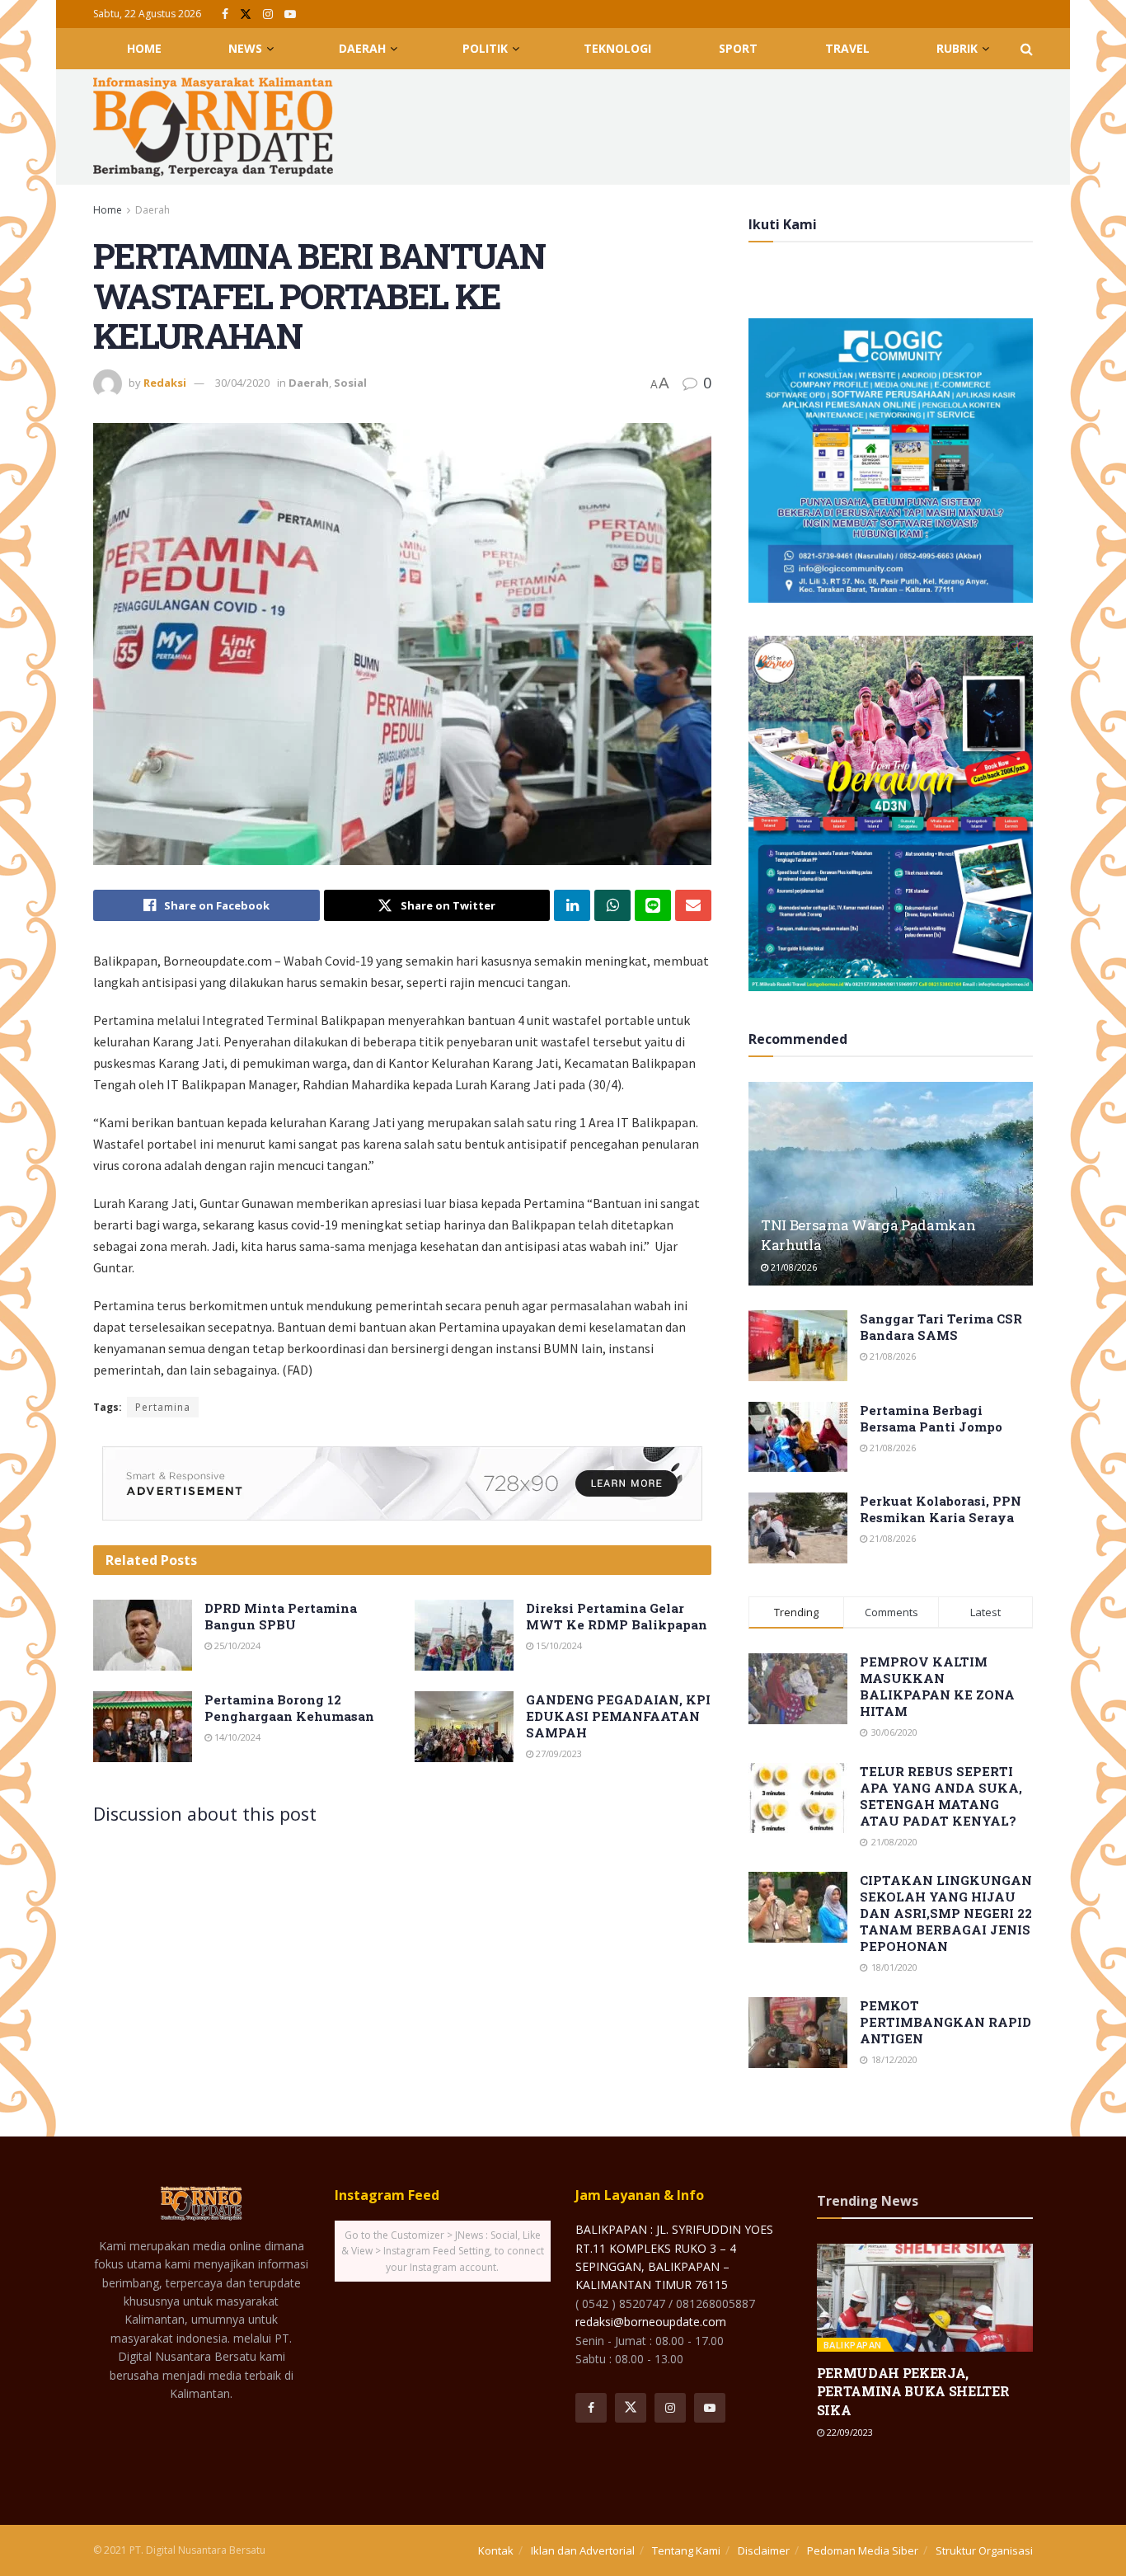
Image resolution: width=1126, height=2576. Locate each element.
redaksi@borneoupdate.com (651, 2322)
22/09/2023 (849, 2432)
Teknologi (617, 48)
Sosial (350, 383)
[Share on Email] (693, 905)
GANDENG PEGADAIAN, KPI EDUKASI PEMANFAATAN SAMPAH (618, 1716)
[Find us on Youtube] (290, 14)
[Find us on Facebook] (225, 14)
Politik (485, 48)
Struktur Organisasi (984, 2550)
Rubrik (957, 48)
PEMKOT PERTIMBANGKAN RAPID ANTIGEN (945, 2022)
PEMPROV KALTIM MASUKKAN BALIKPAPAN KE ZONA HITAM (937, 1686)
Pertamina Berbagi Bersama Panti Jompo (931, 1418)
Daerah (362, 48)
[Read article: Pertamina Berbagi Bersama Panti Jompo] (798, 1437)
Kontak (496, 2550)
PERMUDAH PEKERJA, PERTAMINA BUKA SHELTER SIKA (913, 2391)
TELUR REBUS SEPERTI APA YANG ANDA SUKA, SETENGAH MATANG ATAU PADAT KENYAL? (941, 1796)
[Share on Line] (653, 905)
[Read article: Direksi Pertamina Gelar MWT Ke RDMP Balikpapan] (464, 1635)
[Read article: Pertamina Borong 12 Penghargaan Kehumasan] (143, 1727)
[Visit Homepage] (213, 127)
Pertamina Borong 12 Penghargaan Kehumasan (289, 1708)
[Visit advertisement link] (402, 1483)
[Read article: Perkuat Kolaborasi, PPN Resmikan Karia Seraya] (798, 1528)
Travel (847, 48)
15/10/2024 (558, 1645)
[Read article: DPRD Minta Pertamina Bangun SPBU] (143, 1635)
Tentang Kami (686, 2550)
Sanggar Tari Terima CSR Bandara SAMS (941, 1327)
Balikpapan (853, 2345)
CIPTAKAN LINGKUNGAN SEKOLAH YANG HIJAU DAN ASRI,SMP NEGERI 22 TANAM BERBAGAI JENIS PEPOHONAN (946, 1913)
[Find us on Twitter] (246, 14)
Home (144, 48)
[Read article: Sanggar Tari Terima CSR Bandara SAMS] (798, 1346)
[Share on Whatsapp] (612, 905)
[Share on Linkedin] (572, 905)
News (245, 48)
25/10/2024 (236, 1645)
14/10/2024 (236, 1737)
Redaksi (165, 383)
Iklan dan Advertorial (583, 2550)
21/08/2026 (793, 1267)
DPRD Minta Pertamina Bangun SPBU (281, 1616)
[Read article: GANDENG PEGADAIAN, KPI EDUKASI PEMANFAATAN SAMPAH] (464, 1727)
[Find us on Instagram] (268, 14)
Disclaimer (764, 2550)
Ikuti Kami (783, 224)
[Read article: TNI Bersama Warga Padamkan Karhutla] (891, 1184)
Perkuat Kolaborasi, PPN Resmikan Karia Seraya (941, 1509)
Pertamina (163, 1407)
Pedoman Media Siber (863, 2550)
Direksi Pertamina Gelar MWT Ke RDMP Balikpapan (617, 1616)
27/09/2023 (558, 1753)
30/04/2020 (242, 383)
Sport (738, 48)
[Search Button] (1027, 49)
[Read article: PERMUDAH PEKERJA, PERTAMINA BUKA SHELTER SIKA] (925, 2298)
